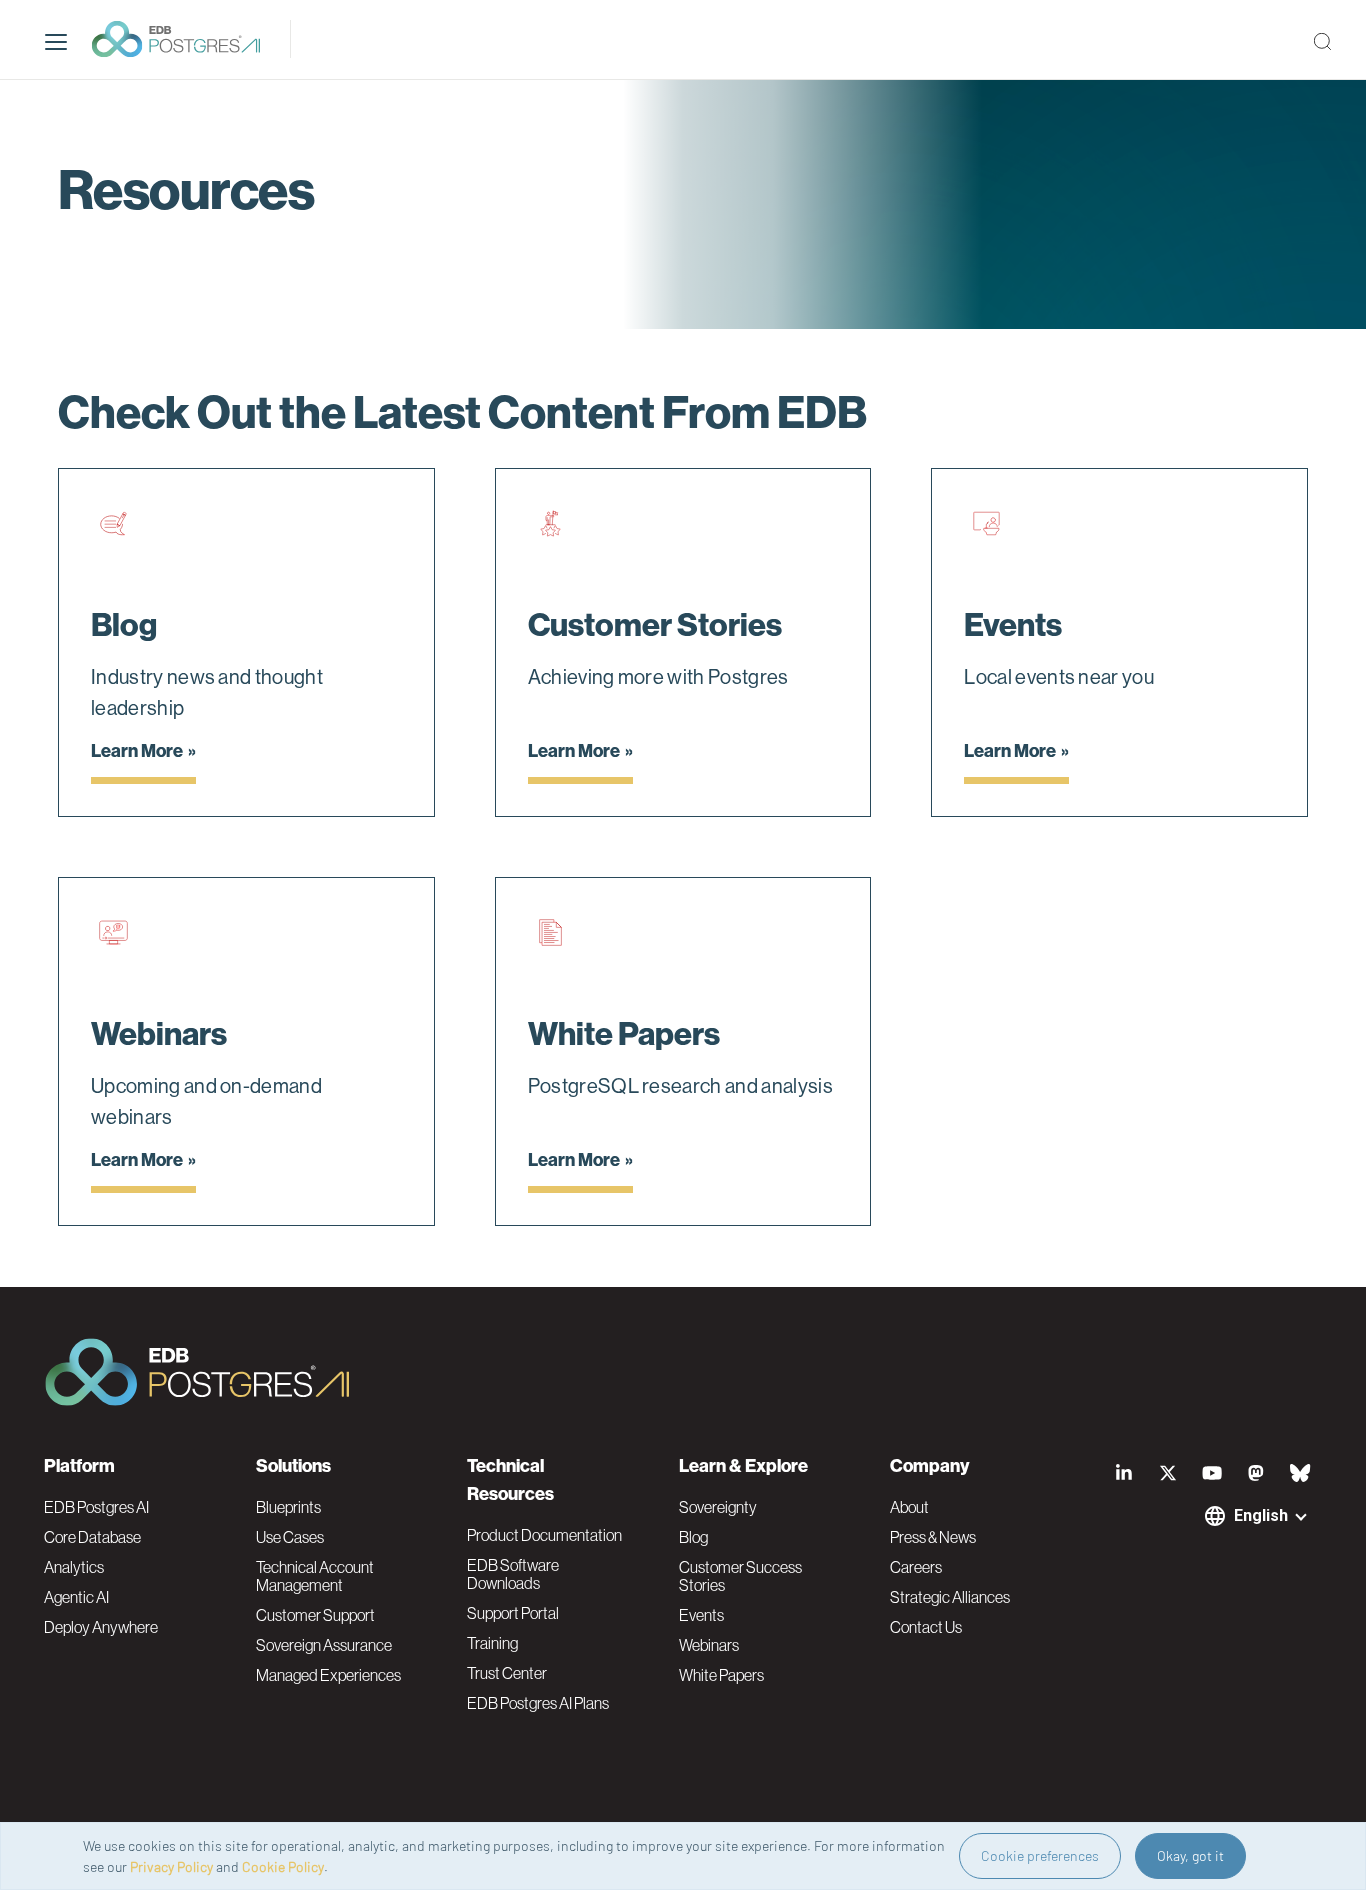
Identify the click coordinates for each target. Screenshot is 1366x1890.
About (909, 1507)
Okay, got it (1190, 1855)
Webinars (709, 1645)
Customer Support (315, 1615)
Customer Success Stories (740, 1576)
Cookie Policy (283, 1866)
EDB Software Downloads (513, 1574)
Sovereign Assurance (324, 1645)
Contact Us (926, 1627)
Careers (916, 1567)
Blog (693, 1537)
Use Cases (290, 1537)
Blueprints (288, 1507)
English (1261, 1515)
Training (492, 1643)
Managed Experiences (328, 1675)
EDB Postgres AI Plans (538, 1703)
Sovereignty (718, 1507)
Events (701, 1615)
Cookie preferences (1040, 1855)
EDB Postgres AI (96, 1507)
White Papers (721, 1675)
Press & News (933, 1537)
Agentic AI (76, 1597)
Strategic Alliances (950, 1597)
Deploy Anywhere (101, 1627)
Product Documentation (544, 1535)
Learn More (137, 751)
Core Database (92, 1537)
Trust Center (507, 1673)
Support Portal (513, 1613)
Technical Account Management (315, 1576)
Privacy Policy (171, 1866)
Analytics (74, 1567)
